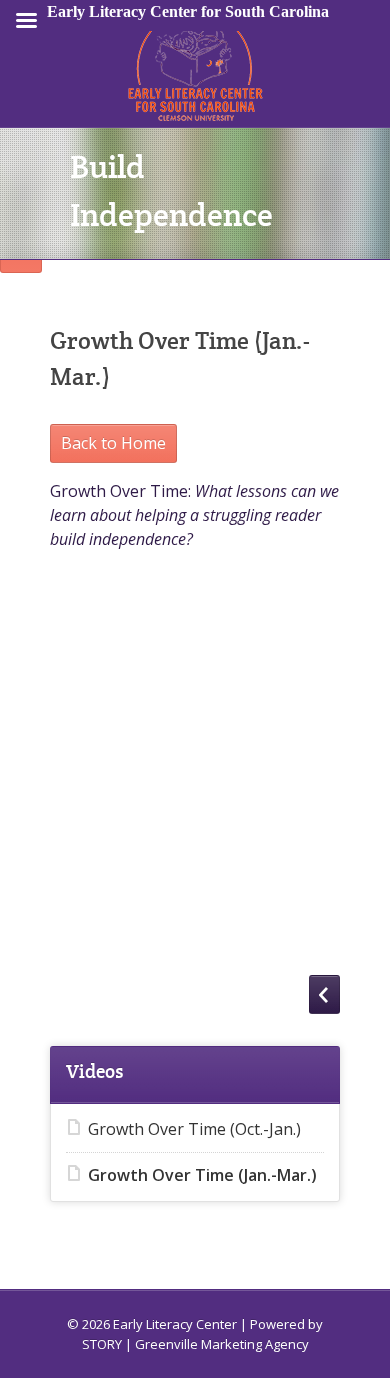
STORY (102, 1344)
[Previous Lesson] (324, 994)
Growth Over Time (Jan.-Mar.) (202, 1175)
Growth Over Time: (194, 515)
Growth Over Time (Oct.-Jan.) (194, 1129)
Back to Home (113, 443)
